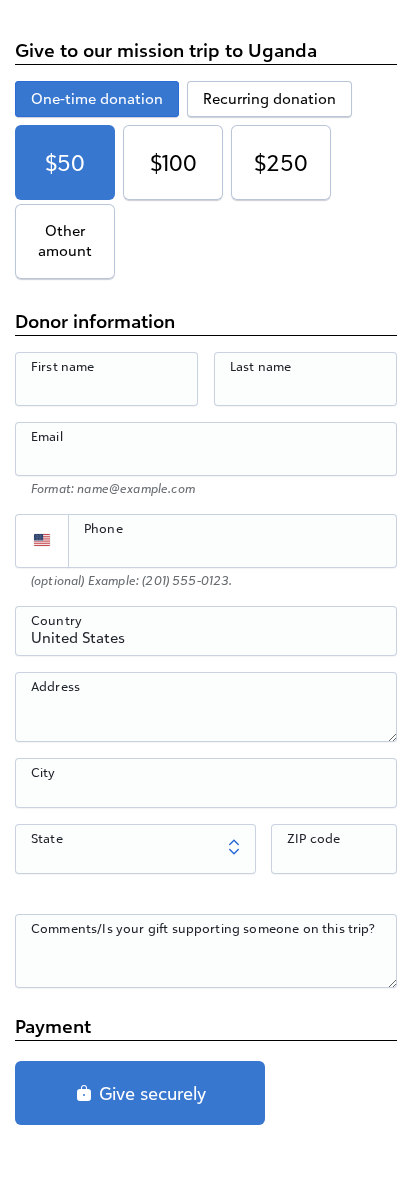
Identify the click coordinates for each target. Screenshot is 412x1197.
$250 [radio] (281, 162)
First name (63, 366)
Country (56, 620)
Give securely (150, 1093)
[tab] (97, 99)
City (43, 772)
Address (55, 686)
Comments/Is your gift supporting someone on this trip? (203, 928)
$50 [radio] (65, 162)
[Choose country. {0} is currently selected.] (42, 541)
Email (47, 436)
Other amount (65, 240)
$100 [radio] (173, 162)
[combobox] (206, 642)
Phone (103, 528)
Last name (260, 366)
